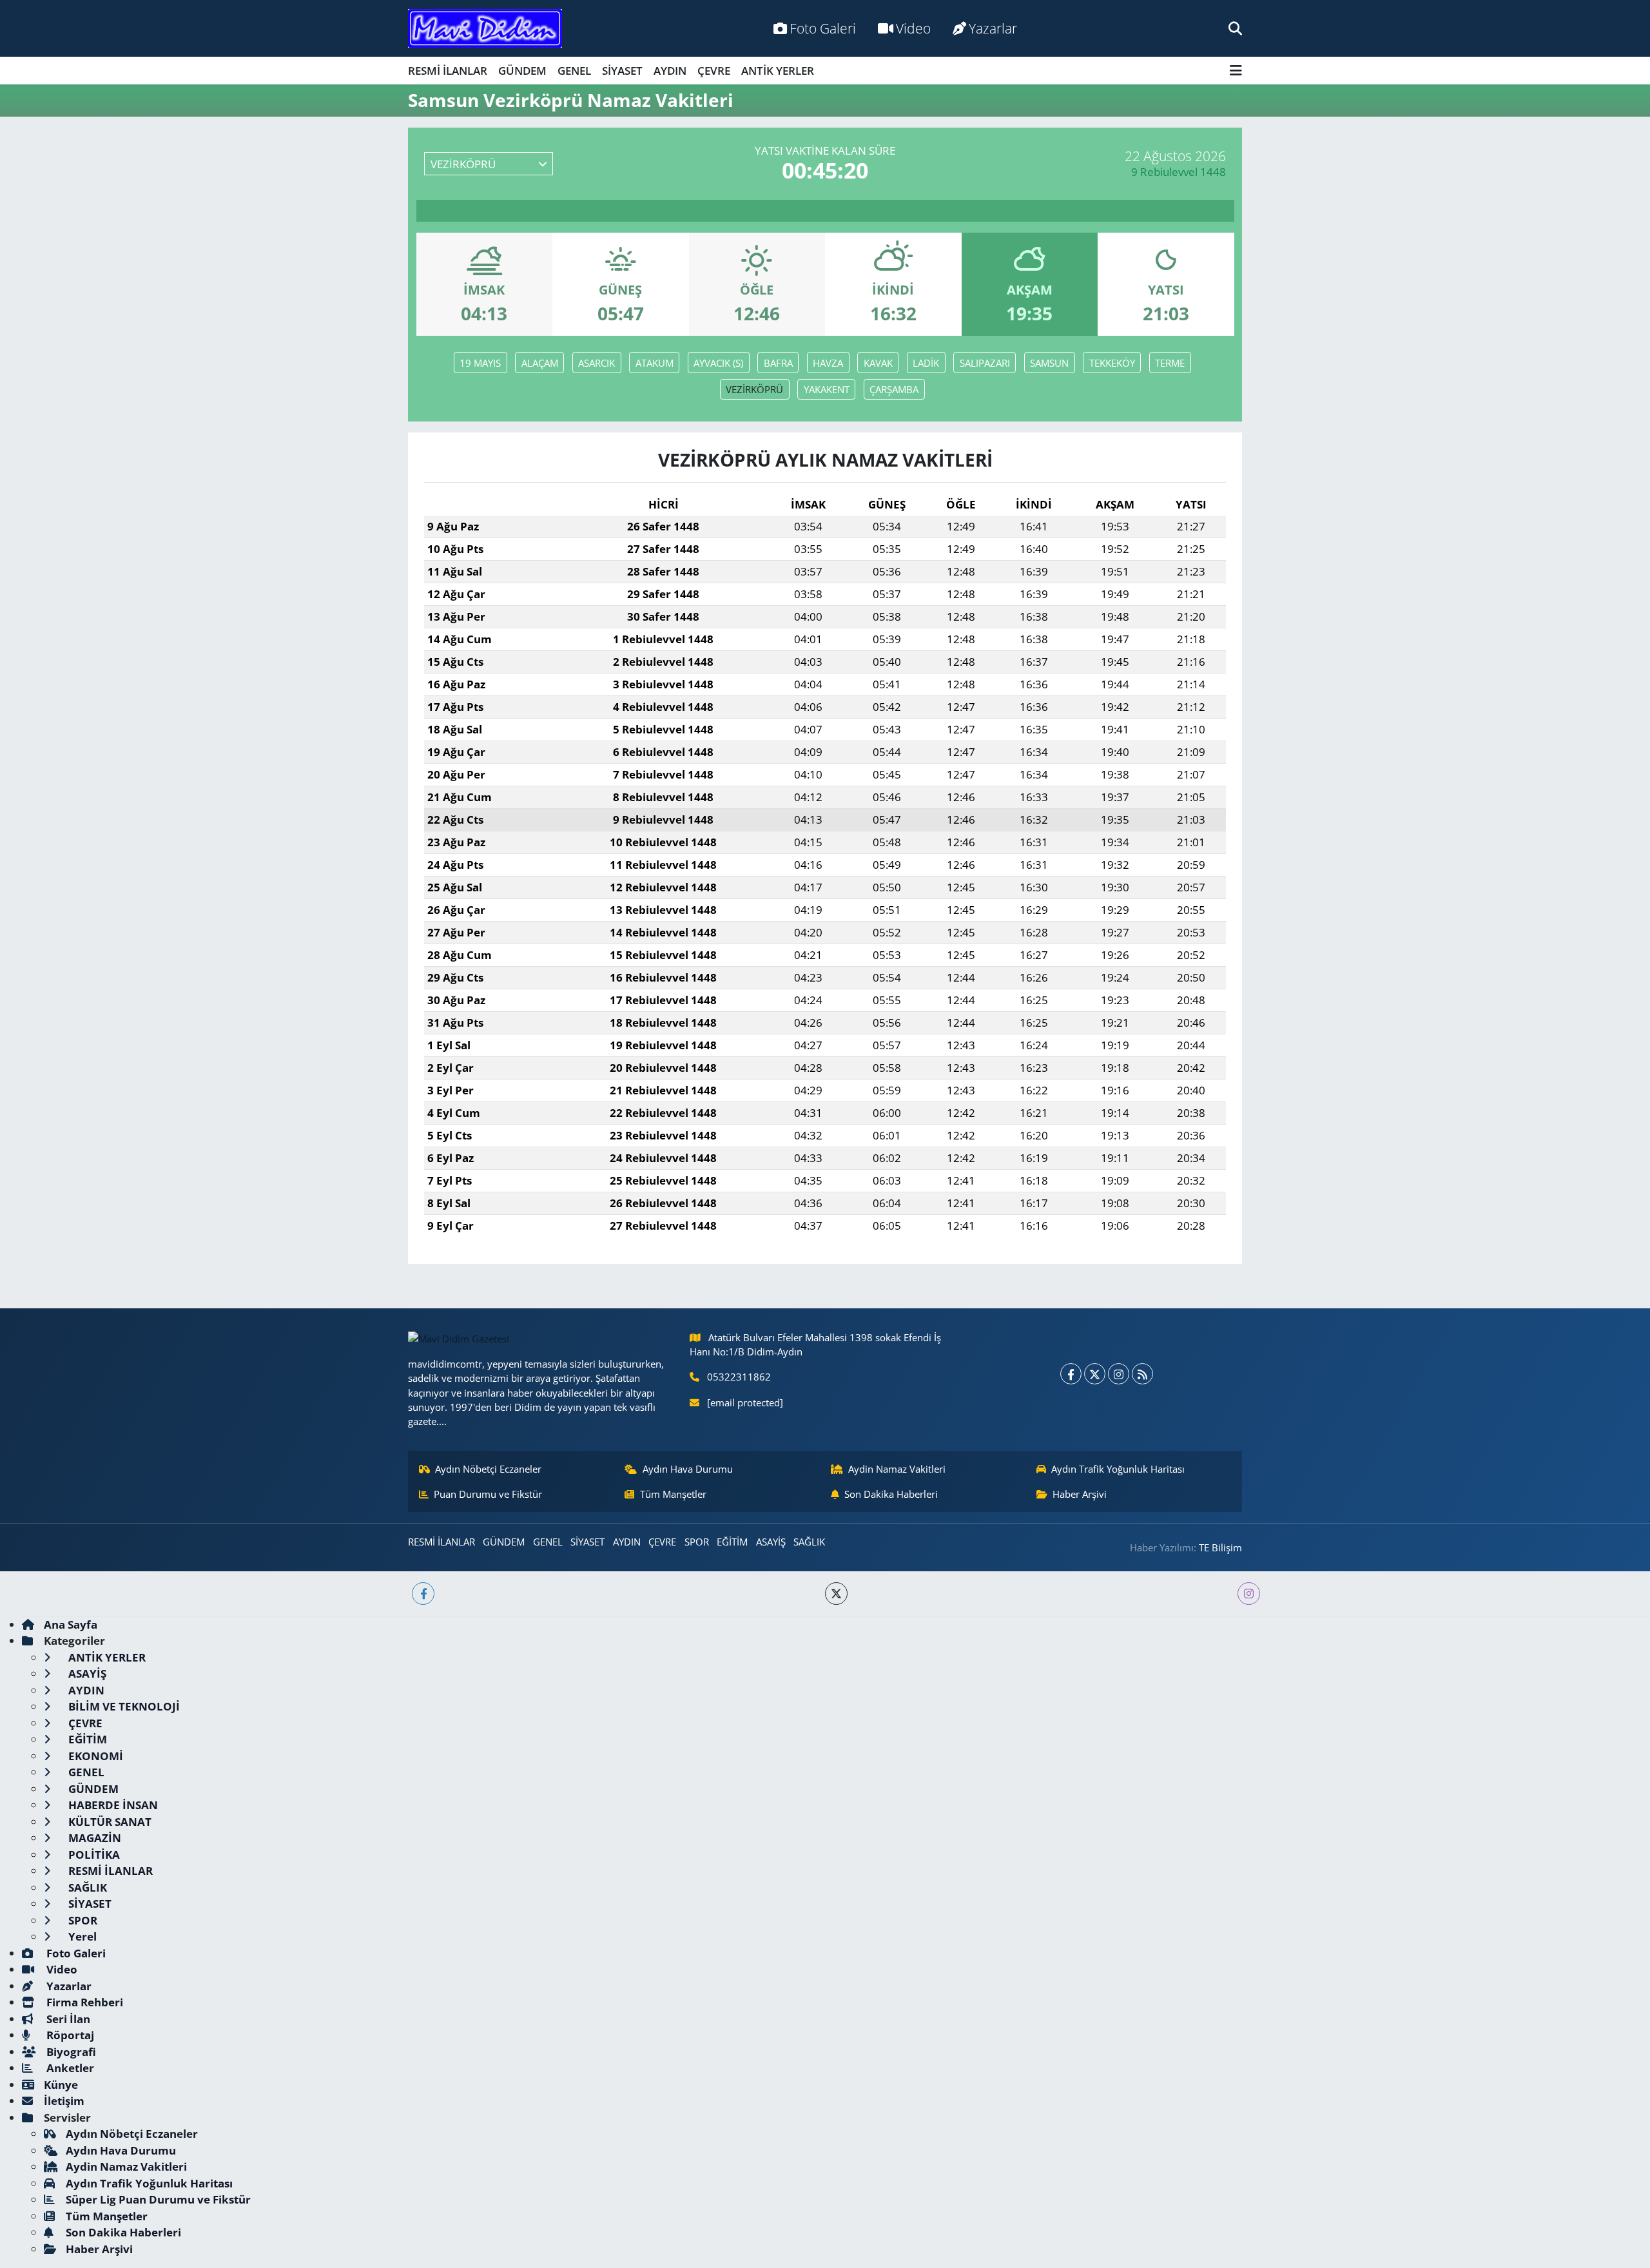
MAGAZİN (93, 1838)
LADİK (926, 363)
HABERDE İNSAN (112, 1805)
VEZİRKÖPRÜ (754, 389)
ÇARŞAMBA (894, 389)
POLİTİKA (93, 1855)
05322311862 (739, 1377)
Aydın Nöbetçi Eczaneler (488, 1469)
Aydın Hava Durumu (688, 1469)
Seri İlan (67, 2019)
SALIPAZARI (985, 363)
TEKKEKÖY (1112, 363)
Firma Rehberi (83, 2002)
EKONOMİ (94, 1756)
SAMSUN (1049, 363)
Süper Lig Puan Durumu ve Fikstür (158, 2199)
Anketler (69, 2068)
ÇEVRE (714, 71)
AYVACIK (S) (718, 363)
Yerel (81, 1936)
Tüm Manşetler (673, 1494)
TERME (1170, 363)
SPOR (697, 1542)
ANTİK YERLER (778, 71)
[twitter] (836, 1594)
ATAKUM (655, 363)
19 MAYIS (480, 363)
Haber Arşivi (1080, 1494)
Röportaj (69, 2035)
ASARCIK (597, 363)
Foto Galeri (823, 28)
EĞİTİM (732, 1542)
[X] (1095, 1374)
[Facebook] (1071, 1374)
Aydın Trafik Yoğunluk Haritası (1118, 1469)
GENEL (574, 71)
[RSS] (1142, 1374)
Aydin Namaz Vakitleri (897, 1469)
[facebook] (423, 1594)
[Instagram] (1119, 1374)
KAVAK (878, 363)
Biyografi (70, 2052)
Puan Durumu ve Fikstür (488, 1494)
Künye (61, 2085)
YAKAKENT (827, 389)
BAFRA (778, 363)
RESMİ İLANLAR (448, 71)
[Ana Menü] (1236, 71)
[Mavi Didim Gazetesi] (485, 29)
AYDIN (670, 71)
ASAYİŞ (771, 1542)
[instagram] (1249, 1594)
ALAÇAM (540, 363)
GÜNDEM (522, 71)
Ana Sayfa (71, 1624)
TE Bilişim (1220, 1547)
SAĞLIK (809, 1542)
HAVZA (828, 363)
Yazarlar (993, 28)
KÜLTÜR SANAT (109, 1822)
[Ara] (1235, 28)
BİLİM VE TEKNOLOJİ (123, 1706)
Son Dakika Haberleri (891, 1494)
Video (913, 28)
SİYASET (622, 71)
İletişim (64, 2101)
